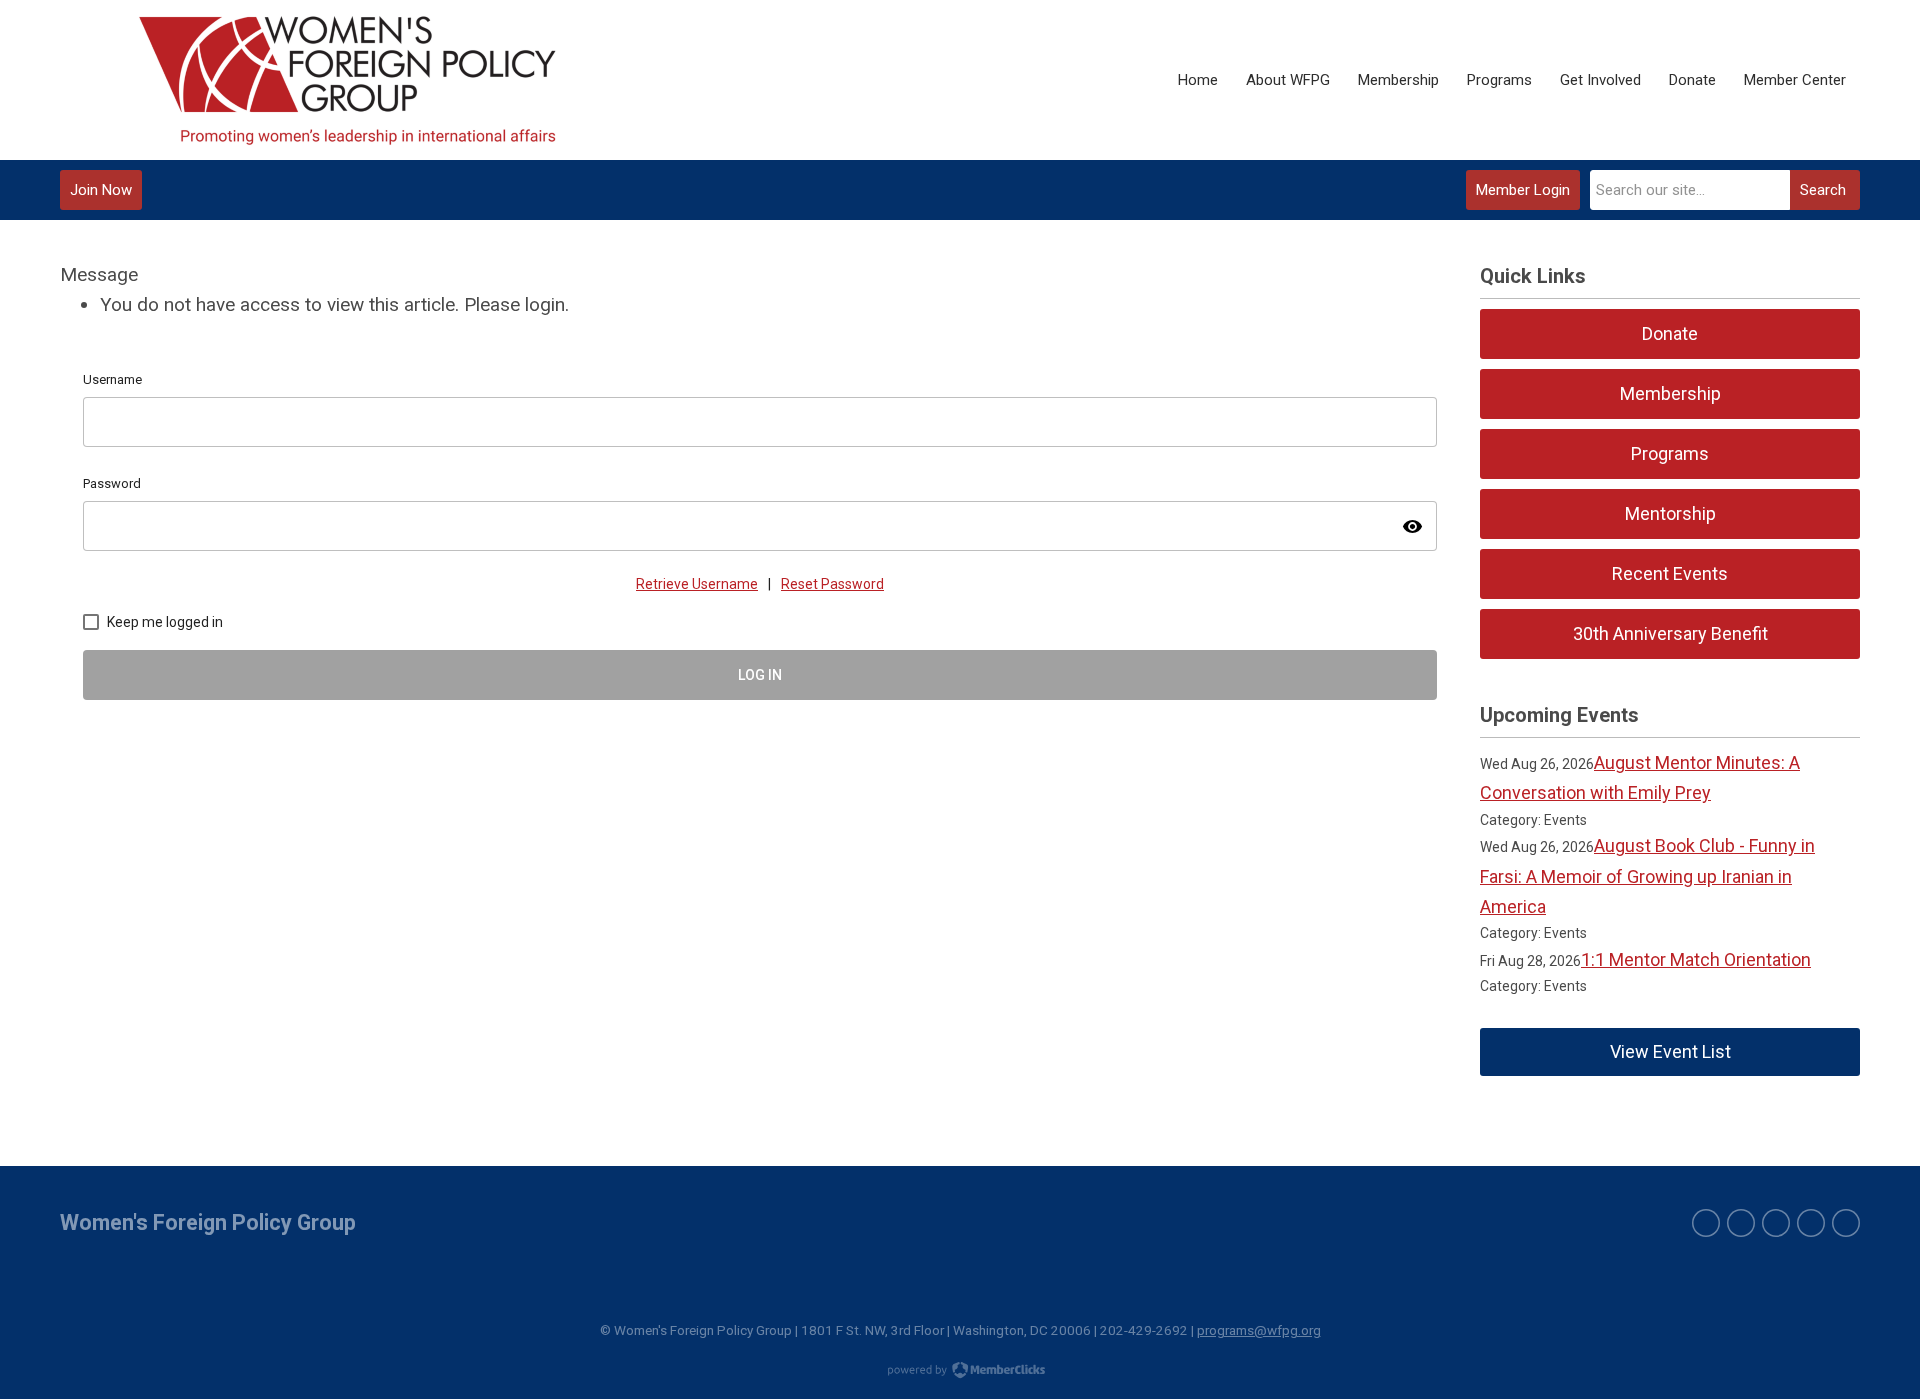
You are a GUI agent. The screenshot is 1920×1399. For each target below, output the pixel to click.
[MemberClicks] (348, 80)
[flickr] (1846, 1223)
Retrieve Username (697, 584)
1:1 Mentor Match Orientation (1696, 959)
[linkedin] (1776, 1223)
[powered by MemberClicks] (960, 1372)
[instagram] (1811, 1223)
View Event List (1670, 1051)
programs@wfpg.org (1259, 1330)
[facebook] (1741, 1223)
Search (1823, 190)
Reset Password (832, 584)
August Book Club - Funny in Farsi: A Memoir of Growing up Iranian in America (1647, 876)
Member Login (1523, 190)
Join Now (101, 190)
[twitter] (1706, 1223)
